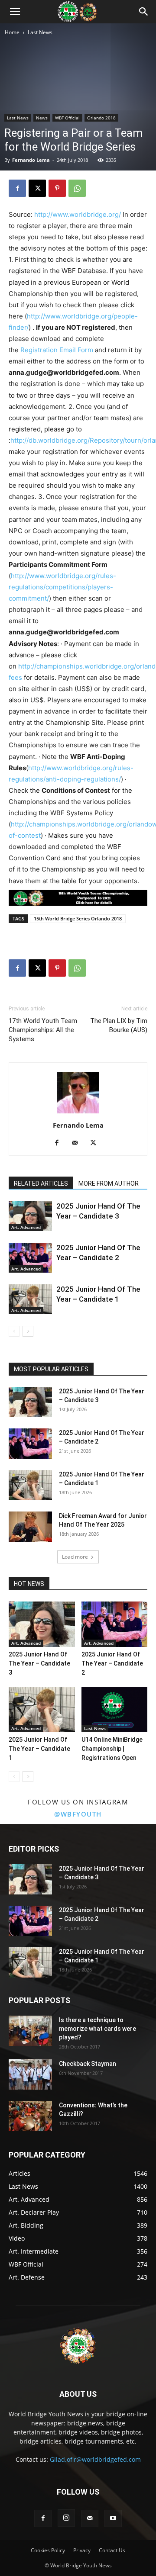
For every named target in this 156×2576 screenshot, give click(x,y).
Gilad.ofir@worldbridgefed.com (95, 2459)
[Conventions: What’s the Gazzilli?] (30, 2116)
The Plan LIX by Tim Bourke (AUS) (119, 1025)
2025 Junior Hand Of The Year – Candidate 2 (112, 1663)
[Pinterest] (57, 188)
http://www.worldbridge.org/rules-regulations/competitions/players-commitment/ (62, 587)
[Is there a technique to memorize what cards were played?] (30, 2031)
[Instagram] (66, 2518)
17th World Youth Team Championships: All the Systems (43, 1030)
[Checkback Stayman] (30, 2074)
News (42, 118)
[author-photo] (78, 1113)
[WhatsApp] (77, 188)
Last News (40, 32)
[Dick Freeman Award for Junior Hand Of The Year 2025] (30, 1527)
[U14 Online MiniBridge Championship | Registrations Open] (115, 1709)
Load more (75, 1557)
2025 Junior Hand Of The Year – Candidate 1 (39, 1749)
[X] (37, 188)
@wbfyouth (78, 1814)
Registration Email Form (57, 350)
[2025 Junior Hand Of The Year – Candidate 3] (30, 1216)
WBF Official (67, 118)
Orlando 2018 (101, 118)
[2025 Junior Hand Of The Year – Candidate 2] (30, 1258)
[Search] (144, 12)
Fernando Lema (31, 160)
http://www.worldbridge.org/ (78, 214)
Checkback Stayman (88, 2064)
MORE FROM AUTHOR (109, 1183)
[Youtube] (113, 2518)
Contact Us (112, 2550)
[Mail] (78, 1143)
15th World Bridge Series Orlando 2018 (78, 918)
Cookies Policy (48, 2550)
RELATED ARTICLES (41, 1183)
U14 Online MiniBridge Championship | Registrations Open (112, 1749)
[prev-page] (14, 1331)
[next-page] (28, 1331)
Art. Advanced (26, 1227)
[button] (15, 12)
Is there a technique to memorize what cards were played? (97, 2029)
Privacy (82, 2550)
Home (12, 32)
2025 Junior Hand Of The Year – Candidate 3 (39, 1663)
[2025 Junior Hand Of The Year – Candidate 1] (30, 1299)
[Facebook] (17, 188)
